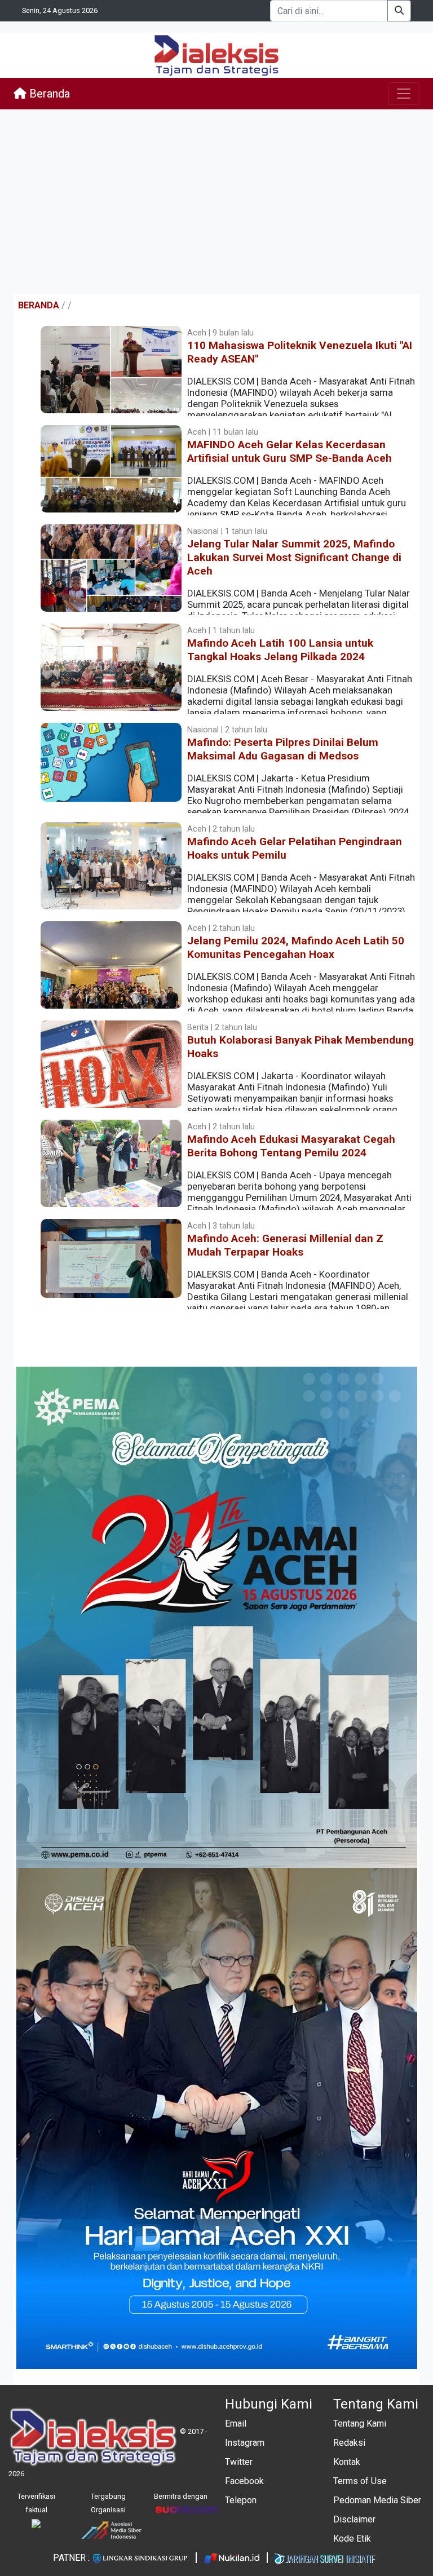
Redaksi (349, 2443)
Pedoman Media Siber (377, 2500)
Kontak (347, 2462)
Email (236, 2423)
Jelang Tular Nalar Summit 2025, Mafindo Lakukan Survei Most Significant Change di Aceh (294, 557)
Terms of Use (360, 2481)
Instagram (245, 2443)
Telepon (241, 2500)
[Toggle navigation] (404, 94)
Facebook (244, 2481)
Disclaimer (354, 2519)
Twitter (239, 2462)
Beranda (48, 94)
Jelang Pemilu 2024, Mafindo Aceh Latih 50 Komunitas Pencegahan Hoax (296, 947)
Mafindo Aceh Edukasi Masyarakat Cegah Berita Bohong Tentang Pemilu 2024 (291, 1146)
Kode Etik (352, 2539)
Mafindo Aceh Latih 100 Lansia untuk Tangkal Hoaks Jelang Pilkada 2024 (280, 650)
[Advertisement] (216, 202)
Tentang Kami (360, 2423)
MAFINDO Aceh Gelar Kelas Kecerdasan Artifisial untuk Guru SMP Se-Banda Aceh (290, 451)
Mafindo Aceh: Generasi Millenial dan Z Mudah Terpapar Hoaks (285, 1245)
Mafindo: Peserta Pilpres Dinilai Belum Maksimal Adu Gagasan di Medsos (283, 749)
